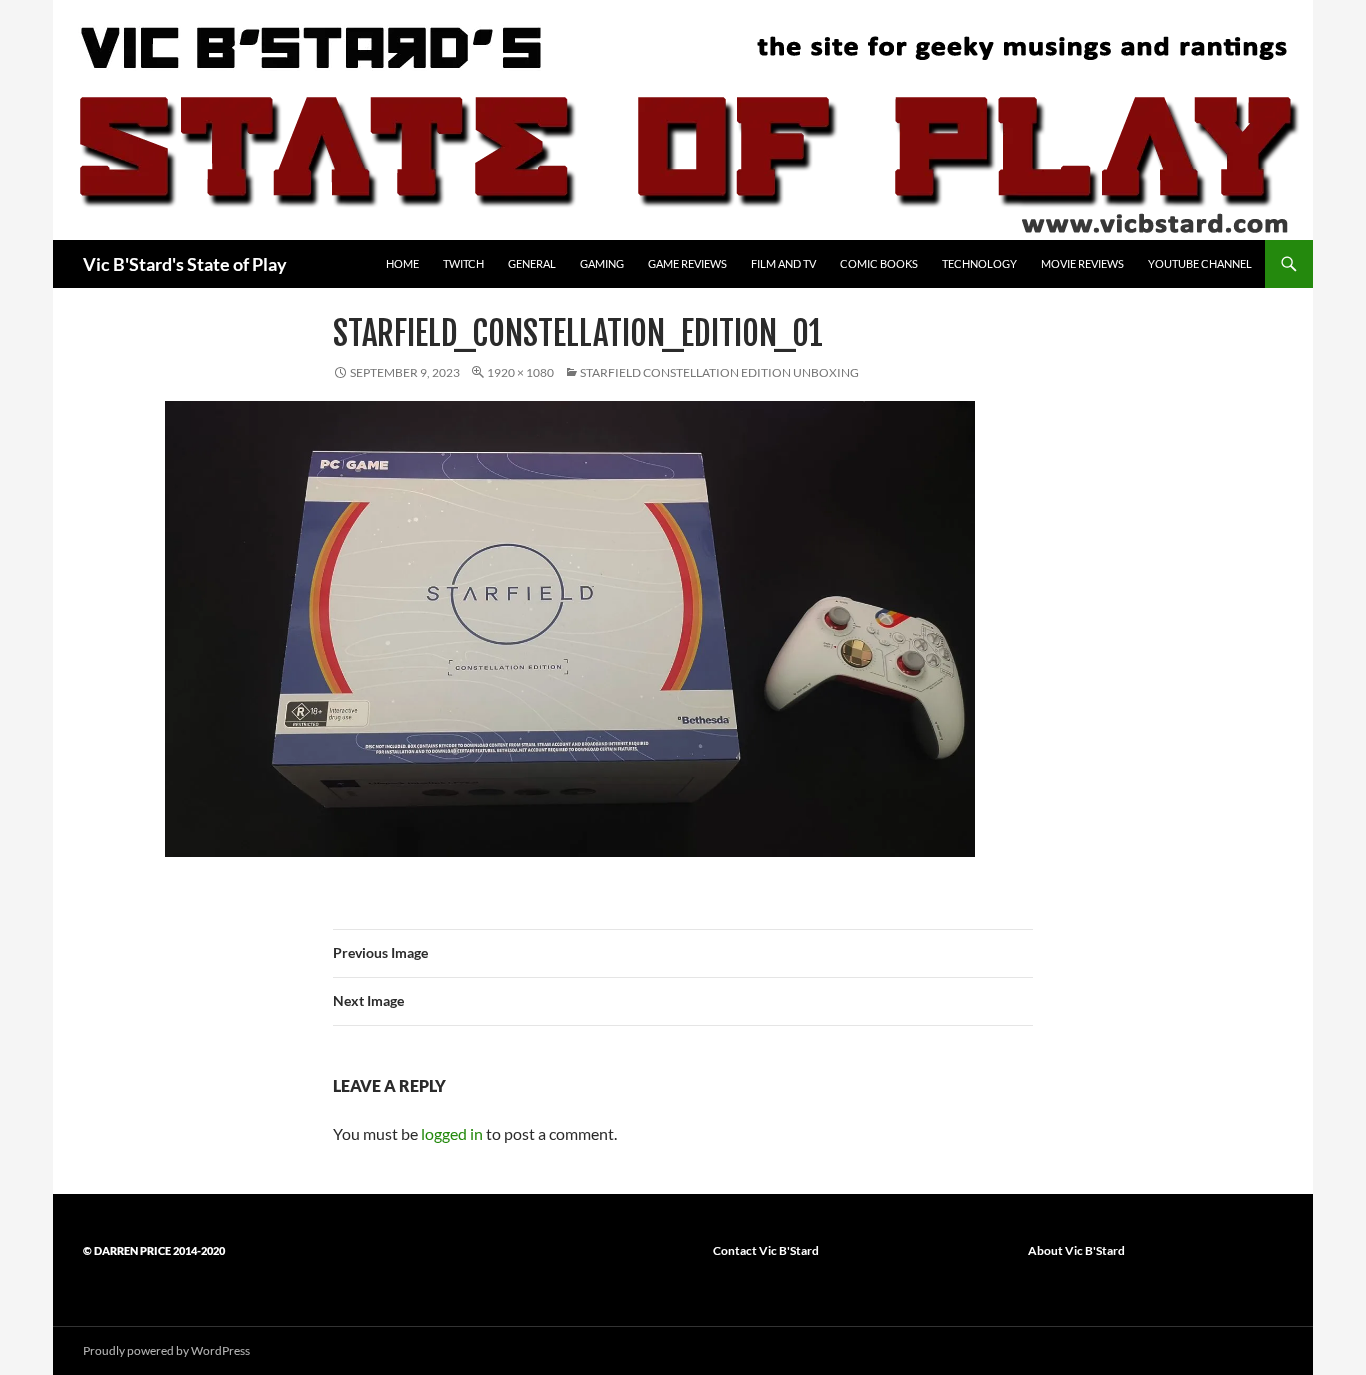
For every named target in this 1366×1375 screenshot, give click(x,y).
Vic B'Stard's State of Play (185, 264)
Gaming (602, 263)
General (532, 263)
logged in (452, 1133)
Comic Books (879, 263)
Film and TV (783, 263)
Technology (979, 263)
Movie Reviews (1082, 263)
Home (402, 263)
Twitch (463, 263)
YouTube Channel (1200, 263)
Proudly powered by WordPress (166, 1350)
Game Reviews (687, 263)
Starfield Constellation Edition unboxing (719, 372)
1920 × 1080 (520, 372)
